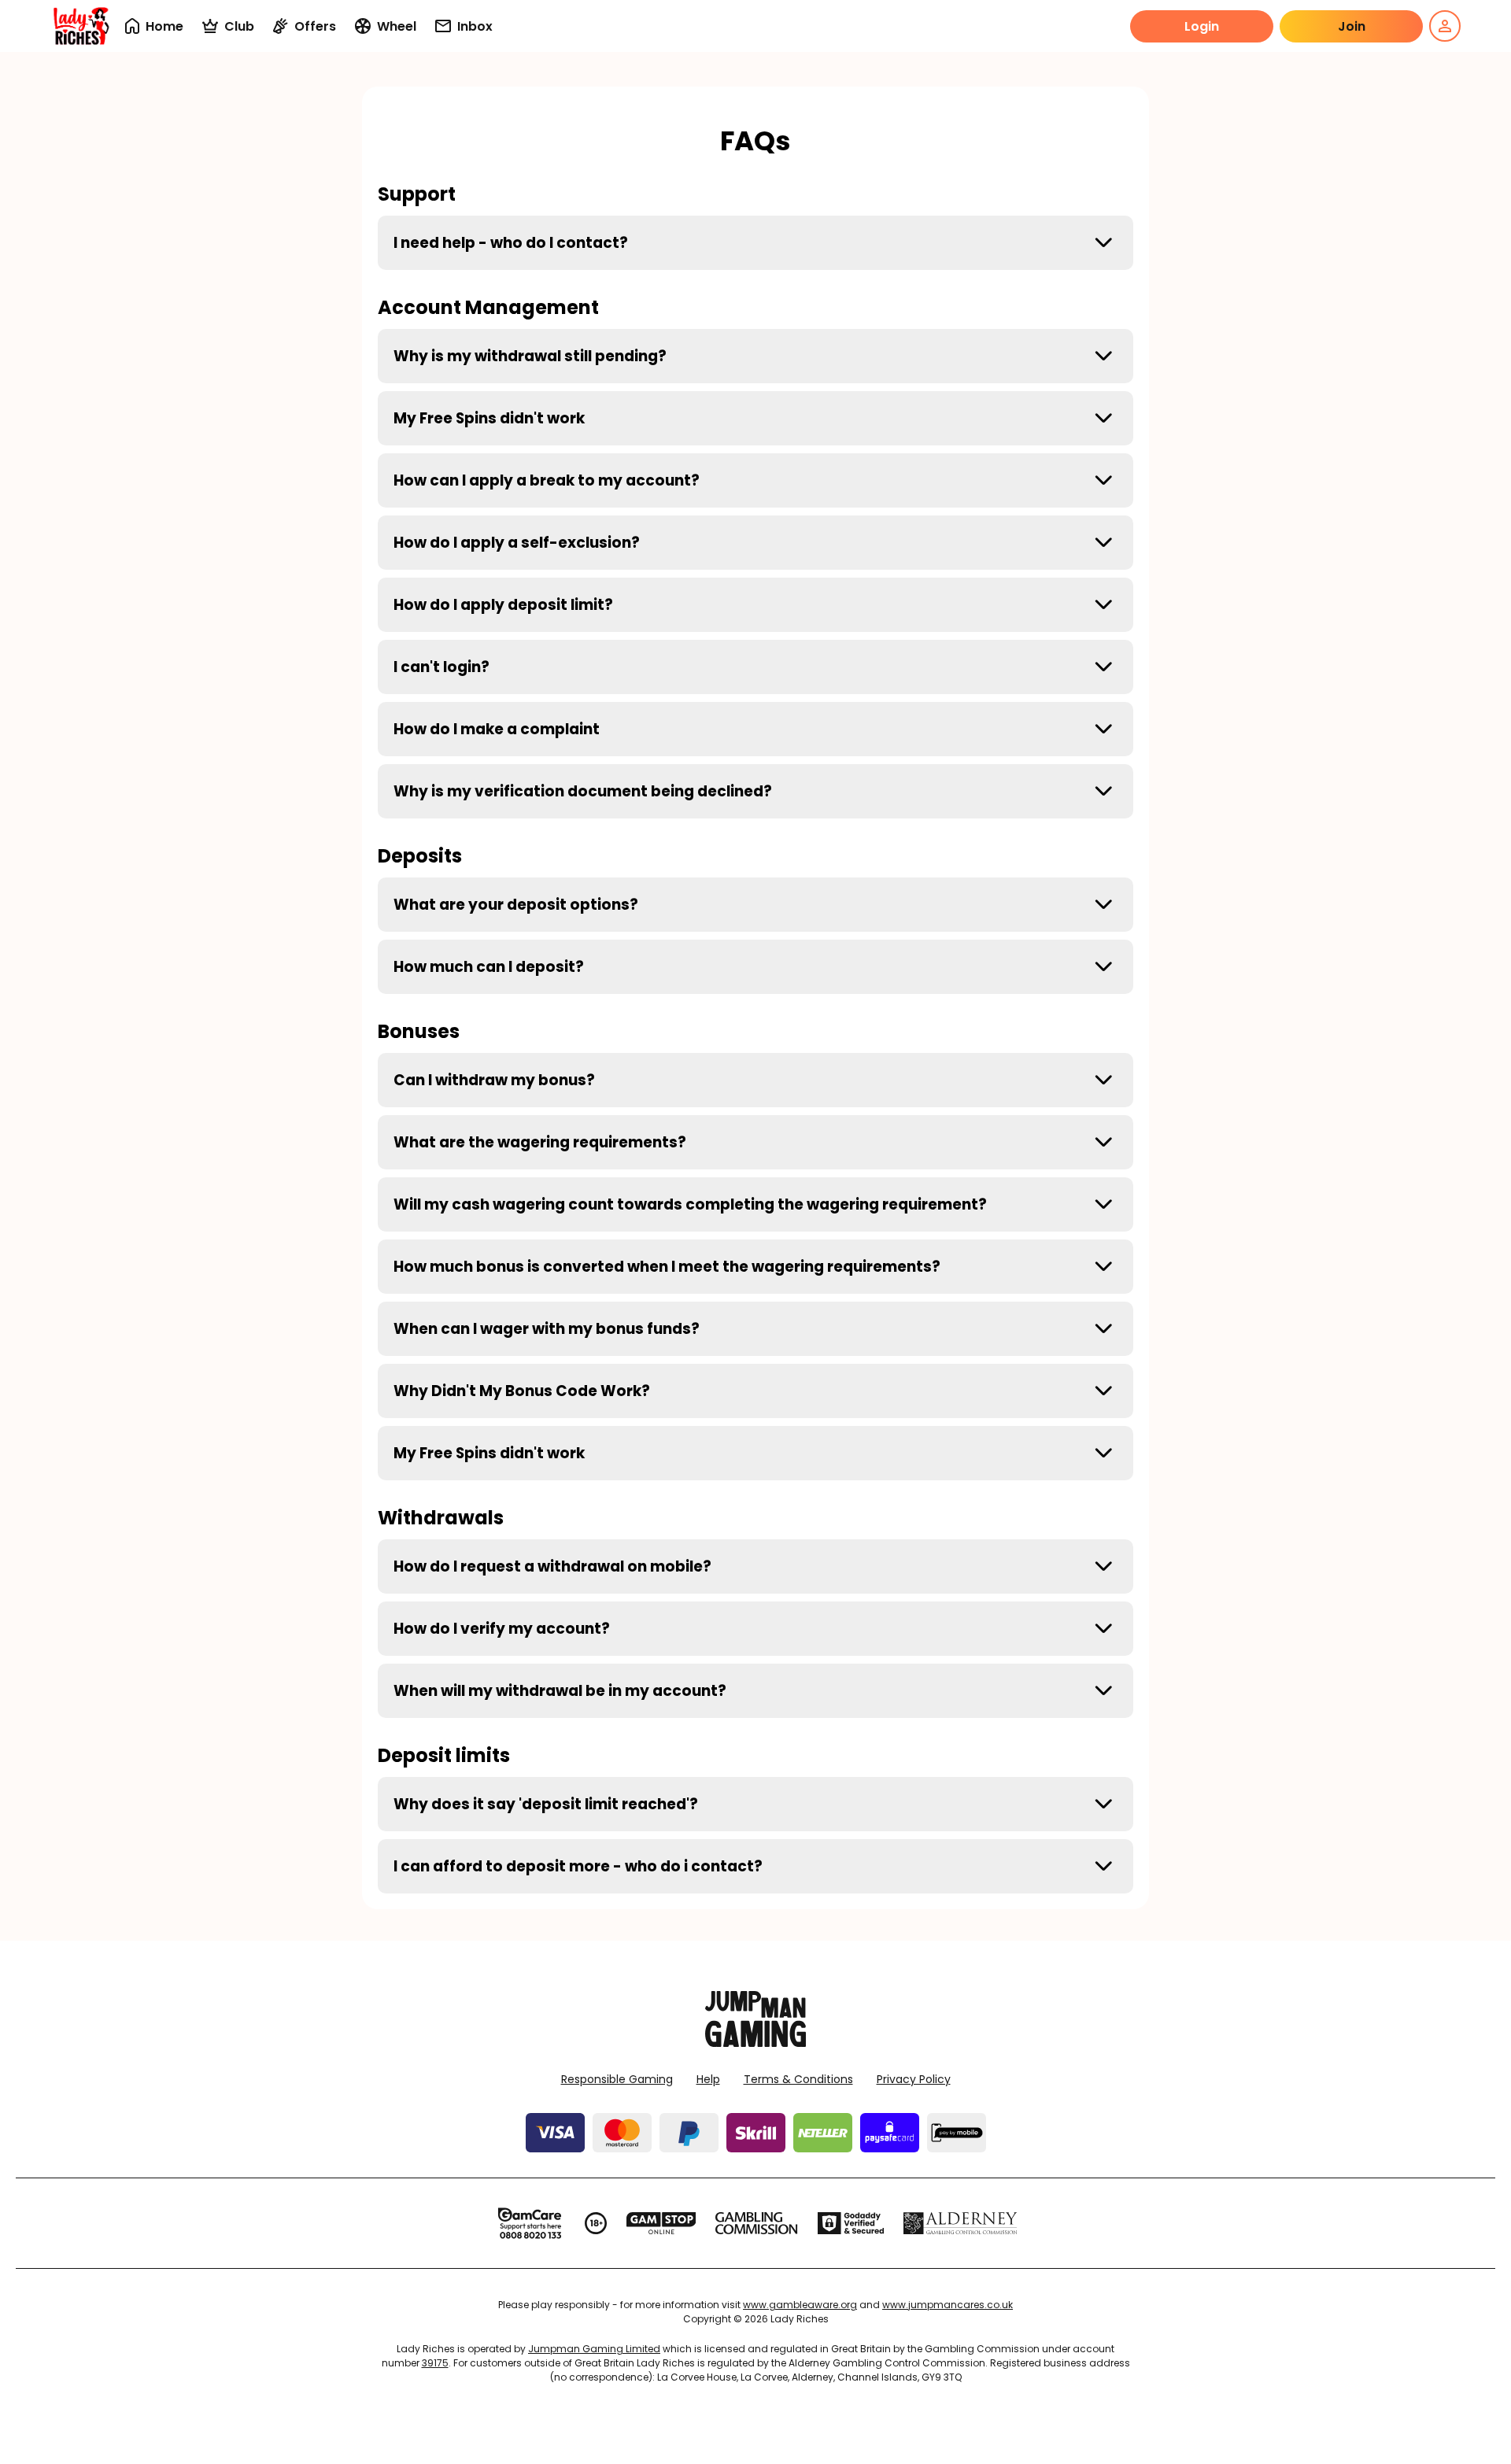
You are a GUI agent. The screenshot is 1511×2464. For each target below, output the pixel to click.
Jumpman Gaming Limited (594, 2349)
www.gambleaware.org (800, 2305)
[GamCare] (530, 2223)
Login (1202, 26)
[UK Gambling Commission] (756, 2223)
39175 (435, 2363)
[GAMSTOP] (661, 2223)
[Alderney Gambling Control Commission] (961, 2223)
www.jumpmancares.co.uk (948, 2305)
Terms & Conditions (798, 2079)
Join (1352, 26)
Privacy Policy (914, 2079)
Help (708, 2079)
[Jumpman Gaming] (755, 2043)
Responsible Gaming (617, 2079)
